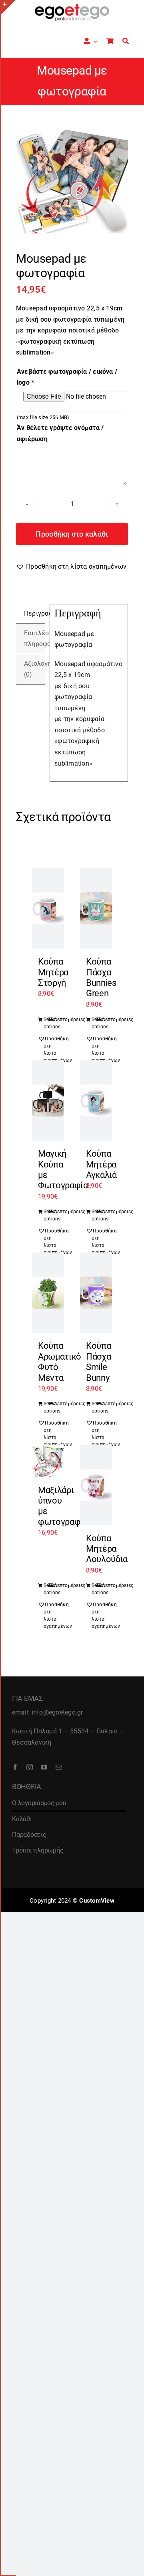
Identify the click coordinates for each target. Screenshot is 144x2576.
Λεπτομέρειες (56, 1019)
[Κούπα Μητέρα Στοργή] (48, 908)
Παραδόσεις (29, 1835)
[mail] (59, 1767)
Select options (46, 1023)
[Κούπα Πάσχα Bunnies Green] (96, 908)
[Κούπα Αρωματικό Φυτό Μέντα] (48, 1293)
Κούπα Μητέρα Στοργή (53, 972)
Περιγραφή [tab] (35, 613)
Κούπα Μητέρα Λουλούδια (107, 1549)
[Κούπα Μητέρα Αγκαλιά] (96, 1101)
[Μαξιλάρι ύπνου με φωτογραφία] (48, 1461)
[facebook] (15, 1767)
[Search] (126, 41)
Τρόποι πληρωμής (38, 1850)
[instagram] (30, 1767)
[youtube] (44, 1767)
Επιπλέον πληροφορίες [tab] (35, 639)
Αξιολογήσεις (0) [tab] (35, 669)
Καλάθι (22, 1819)
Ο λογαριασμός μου (39, 1803)
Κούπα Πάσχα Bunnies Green (101, 977)
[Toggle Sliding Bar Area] (8, 7)
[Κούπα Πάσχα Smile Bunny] (96, 1293)
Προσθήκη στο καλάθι (72, 534)
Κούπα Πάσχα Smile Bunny (98, 1362)
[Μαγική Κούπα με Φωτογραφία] (48, 1101)
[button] (71, 567)
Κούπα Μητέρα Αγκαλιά (101, 1164)
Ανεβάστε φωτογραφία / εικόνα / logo (67, 377)
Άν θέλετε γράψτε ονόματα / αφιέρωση (60, 433)
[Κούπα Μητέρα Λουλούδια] (96, 1485)
